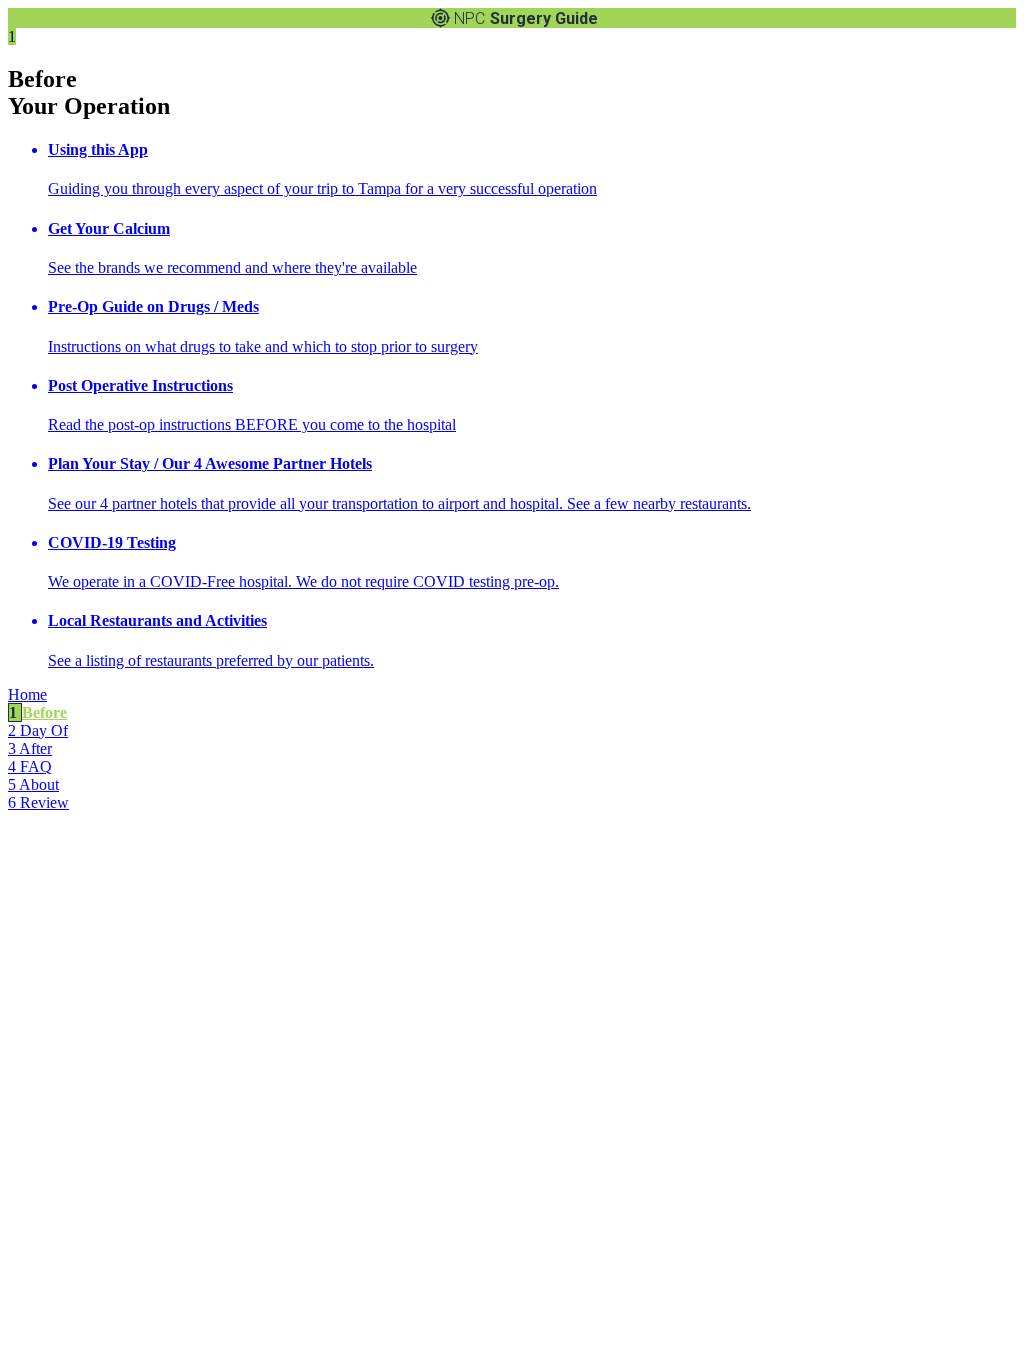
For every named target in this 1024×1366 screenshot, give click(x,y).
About (33, 784)
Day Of (38, 730)
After (30, 748)
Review (38, 802)
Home (27, 694)
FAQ (30, 766)
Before (38, 712)
